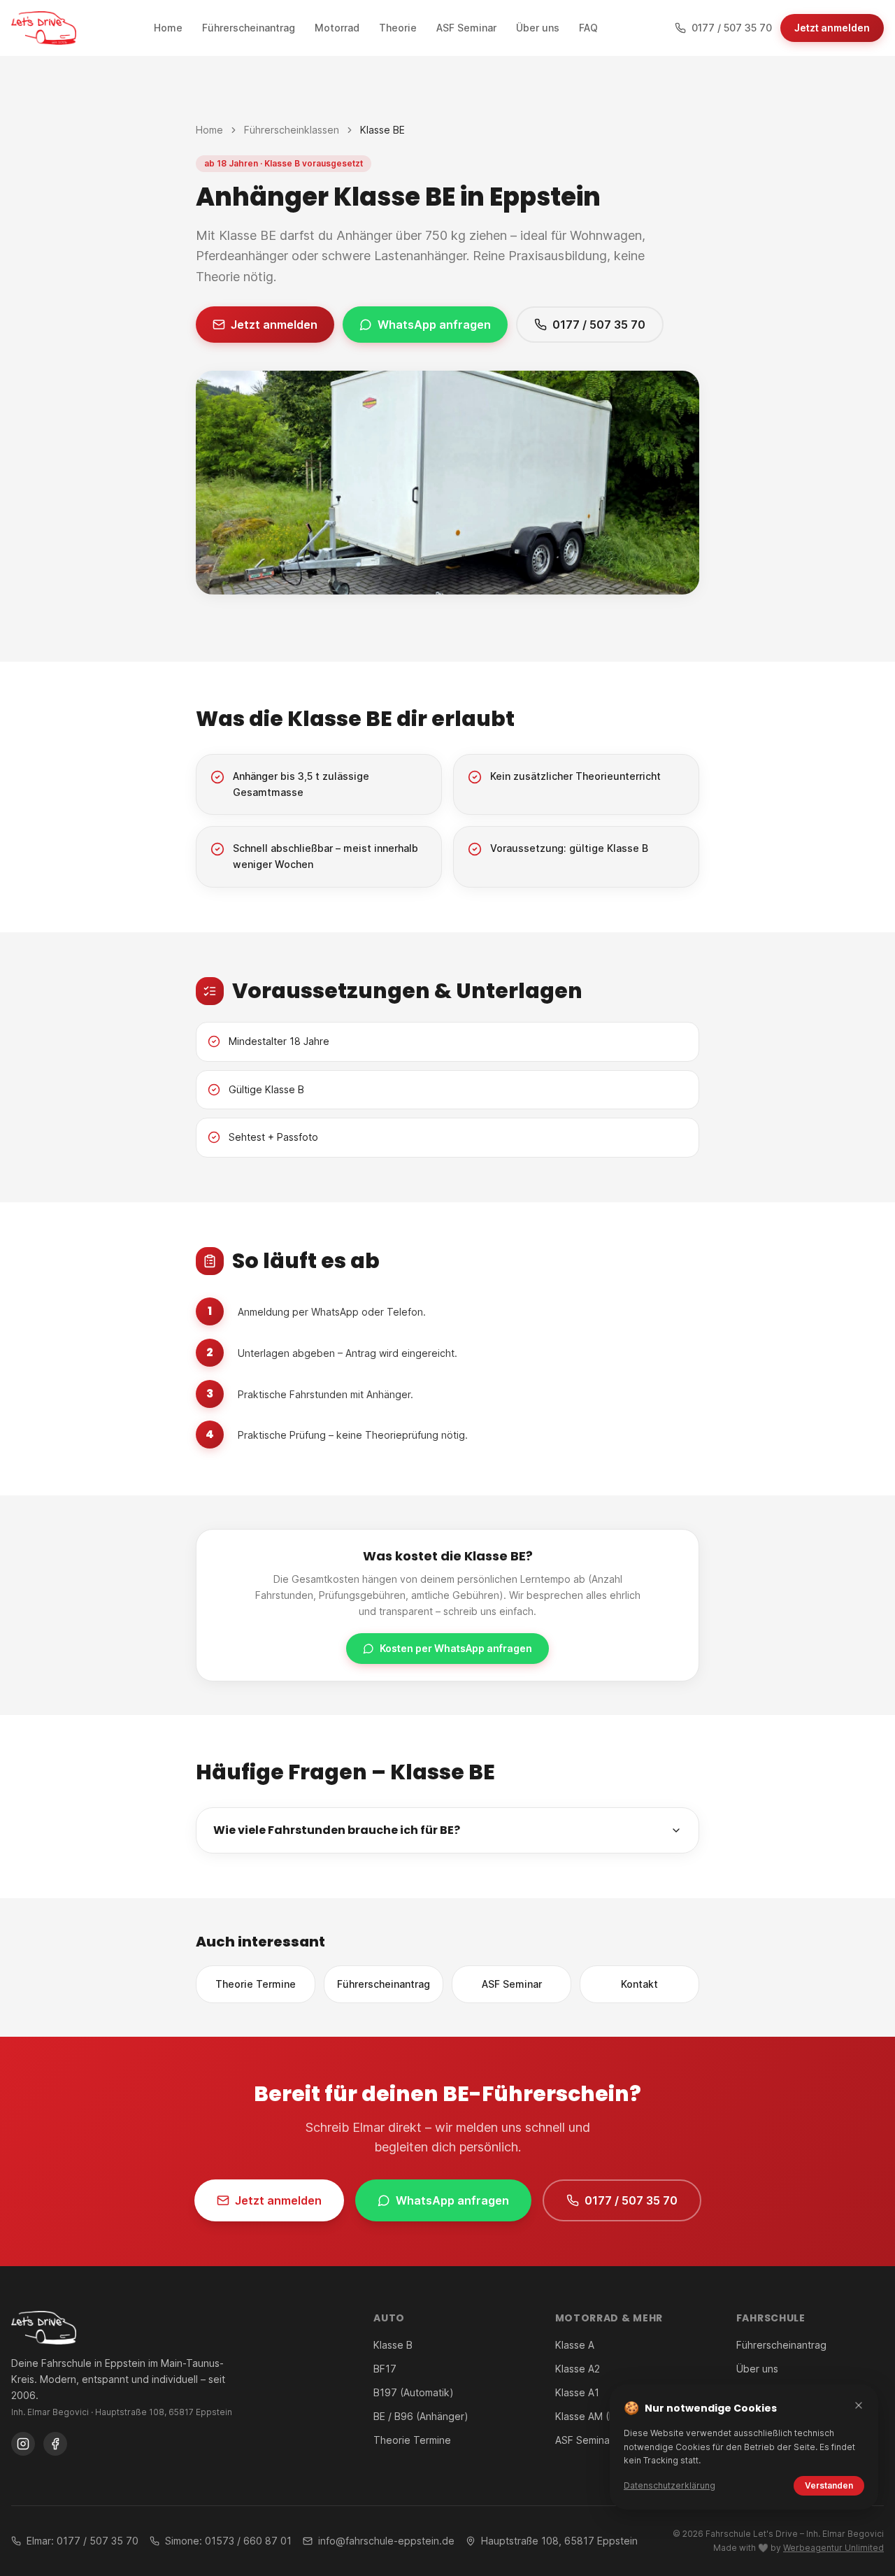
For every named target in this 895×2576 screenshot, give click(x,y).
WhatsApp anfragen (434, 325)
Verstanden (829, 2485)
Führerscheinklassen (292, 130)
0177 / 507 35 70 (599, 325)
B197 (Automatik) (414, 2392)
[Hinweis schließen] (859, 2405)
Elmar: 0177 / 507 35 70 (83, 2541)
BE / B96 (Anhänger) (421, 2416)
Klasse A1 (577, 2392)
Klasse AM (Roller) (597, 2416)
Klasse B (393, 2345)
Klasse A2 (578, 2369)
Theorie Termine (256, 1984)
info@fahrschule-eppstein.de (386, 2541)
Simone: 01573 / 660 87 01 (228, 2541)
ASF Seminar (512, 1984)
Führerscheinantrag (384, 1984)
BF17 (385, 2369)
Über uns (757, 2369)
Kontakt (639, 1984)
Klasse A (575, 2345)
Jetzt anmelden (832, 28)
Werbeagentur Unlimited (833, 2548)
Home (209, 130)
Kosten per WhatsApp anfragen (456, 1648)
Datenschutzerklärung (670, 2485)
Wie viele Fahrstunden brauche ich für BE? (337, 1830)
